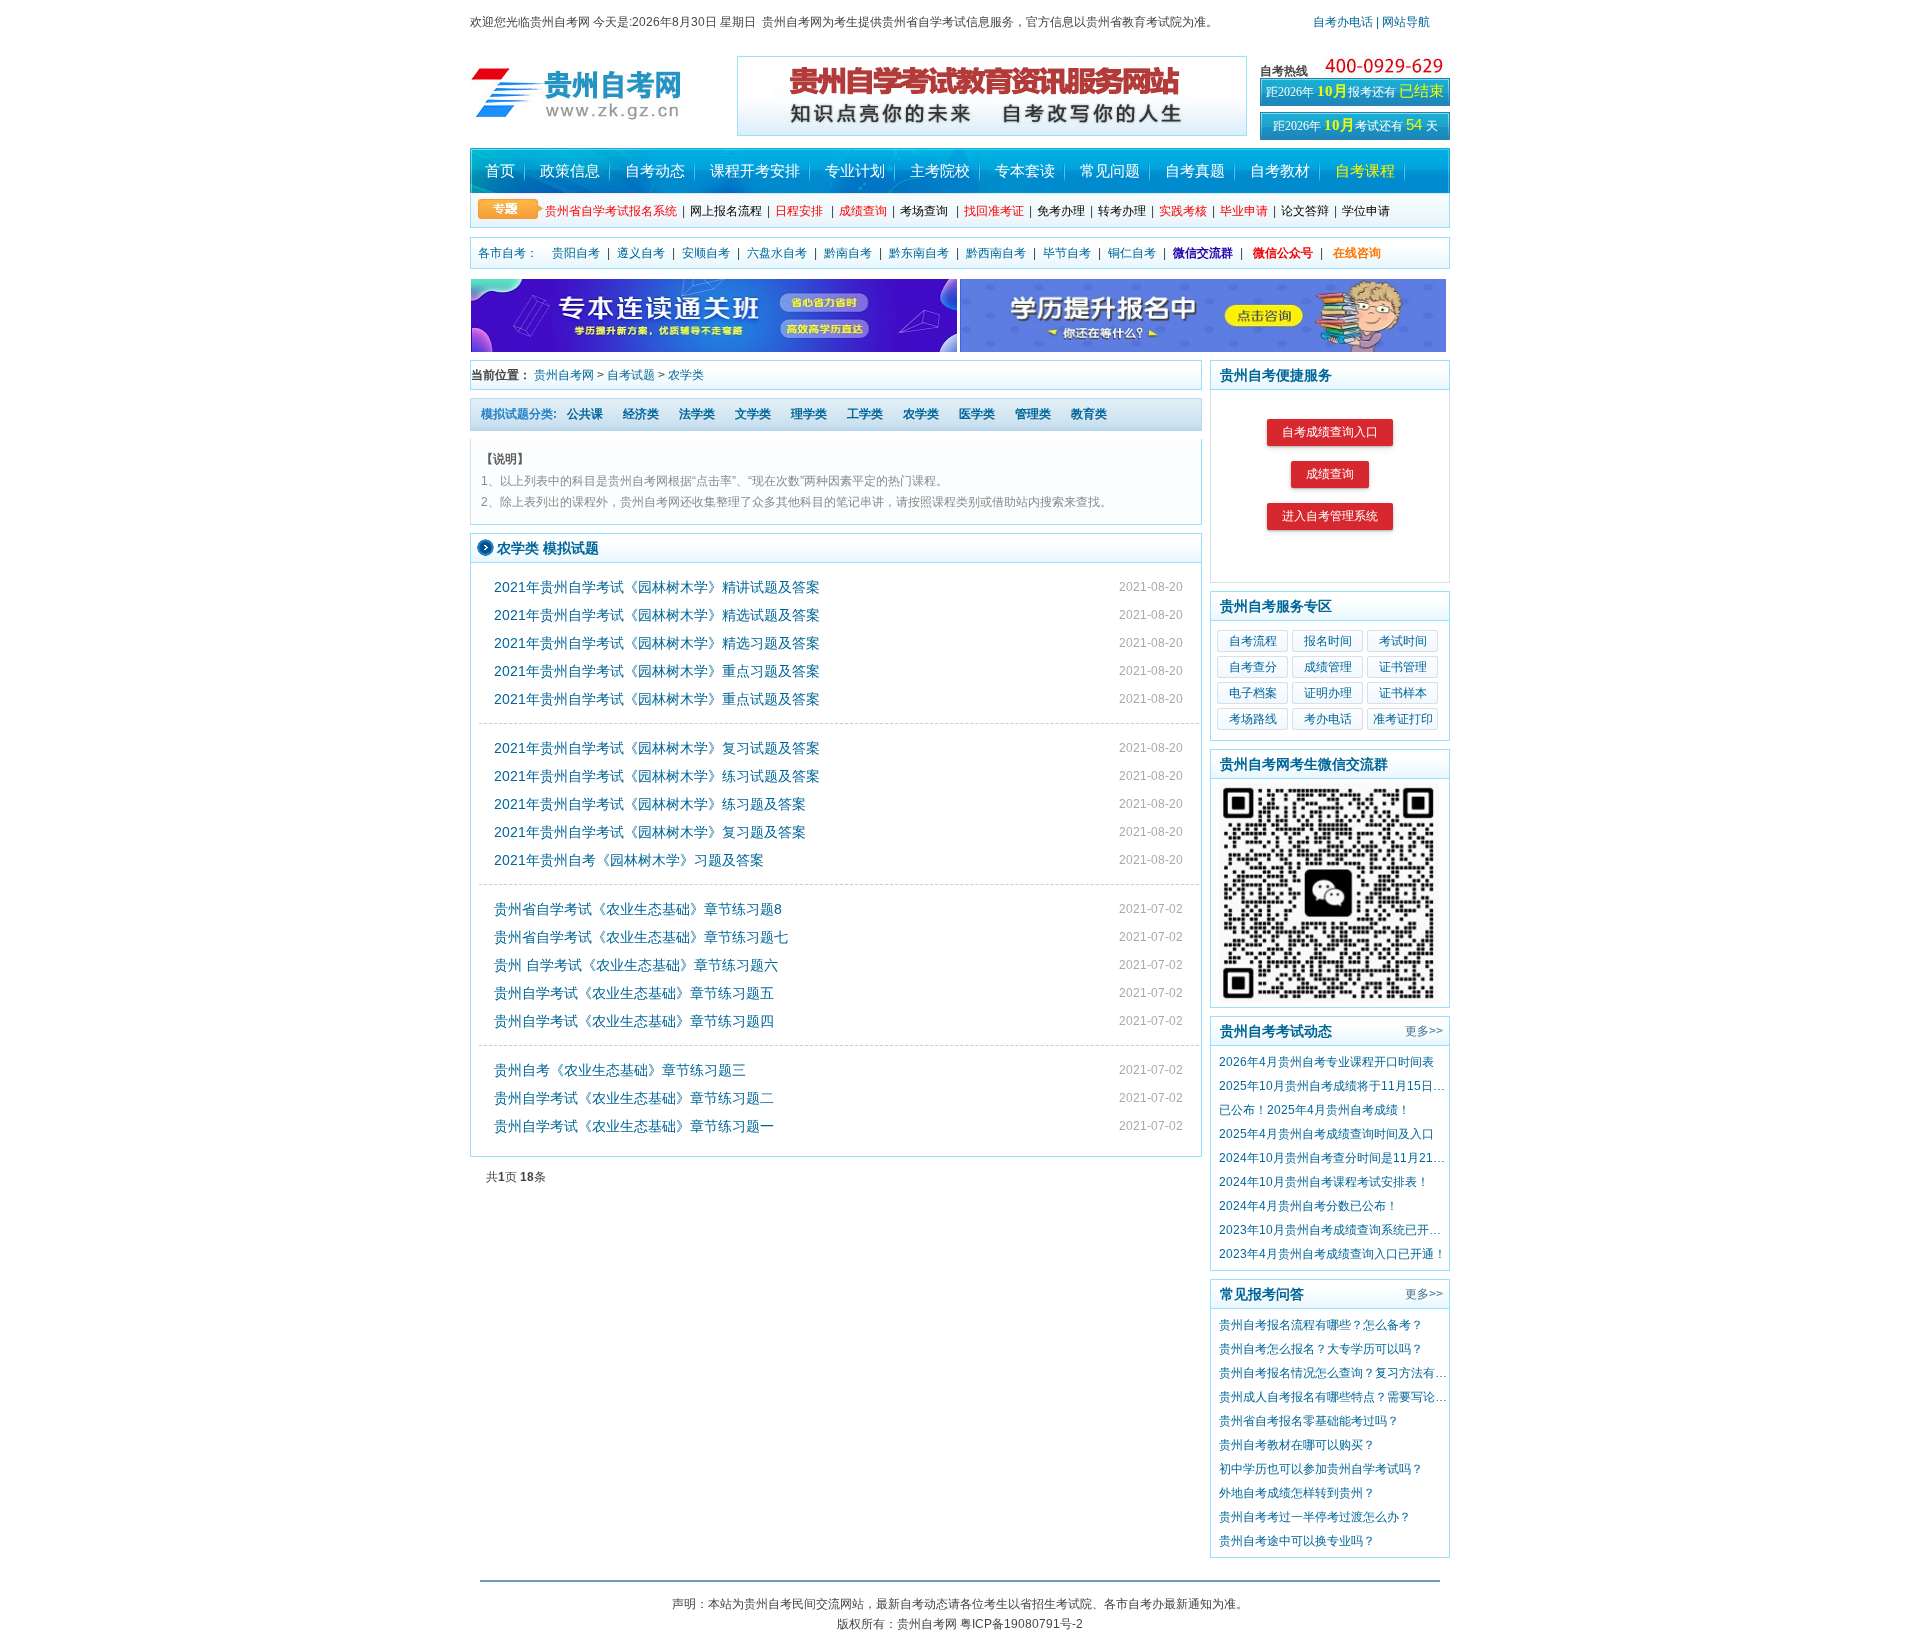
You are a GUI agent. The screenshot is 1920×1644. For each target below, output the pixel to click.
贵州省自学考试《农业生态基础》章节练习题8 (638, 909)
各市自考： (508, 253)
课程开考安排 (755, 170)
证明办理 (1328, 693)
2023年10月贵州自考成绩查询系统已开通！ (1334, 1230)
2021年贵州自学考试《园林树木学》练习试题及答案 (657, 776)
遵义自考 (641, 253)
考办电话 (1328, 719)
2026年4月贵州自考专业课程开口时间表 (1326, 1062)
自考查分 (1253, 667)
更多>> (1424, 1031)
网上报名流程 (726, 211)
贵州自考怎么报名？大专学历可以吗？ (1321, 1349)
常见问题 (1110, 170)
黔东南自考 (919, 253)
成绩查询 (1330, 474)
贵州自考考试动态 (1276, 1031)
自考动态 (655, 170)
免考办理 (1061, 211)
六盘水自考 (777, 253)
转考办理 (1122, 211)
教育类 (1089, 414)
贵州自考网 (564, 375)
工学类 (865, 414)
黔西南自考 (996, 253)
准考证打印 (1403, 719)
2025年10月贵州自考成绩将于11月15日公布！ (1334, 1086)
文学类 (753, 414)
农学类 (686, 375)
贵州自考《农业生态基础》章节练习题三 (620, 1070)
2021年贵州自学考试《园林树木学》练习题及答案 (650, 804)
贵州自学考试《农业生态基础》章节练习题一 (634, 1126)
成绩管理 (1328, 667)
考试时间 (1403, 641)
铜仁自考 (1132, 253)
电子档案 (1253, 693)
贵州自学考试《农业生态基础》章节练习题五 (634, 993)
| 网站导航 (1401, 22)
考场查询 (924, 211)
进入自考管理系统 (1330, 516)
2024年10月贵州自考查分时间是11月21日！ (1334, 1158)
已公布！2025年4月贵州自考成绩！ (1314, 1110)
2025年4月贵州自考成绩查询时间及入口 (1326, 1134)
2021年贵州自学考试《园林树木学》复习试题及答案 (657, 748)
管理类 (1033, 414)
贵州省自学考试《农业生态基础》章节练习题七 (641, 937)
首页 (500, 170)
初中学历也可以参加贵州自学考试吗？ (1321, 1469)
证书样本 (1403, 693)
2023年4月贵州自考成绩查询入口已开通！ (1332, 1254)
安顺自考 (706, 253)
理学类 (809, 414)
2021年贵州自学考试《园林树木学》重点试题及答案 (657, 699)
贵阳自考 (576, 253)
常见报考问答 (1262, 1294)
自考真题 (1195, 170)
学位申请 (1366, 211)
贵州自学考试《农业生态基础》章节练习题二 (634, 1098)
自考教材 (1280, 170)
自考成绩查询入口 (1330, 432)
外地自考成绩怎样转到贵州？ (1297, 1493)
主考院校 (940, 170)
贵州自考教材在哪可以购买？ (1297, 1445)
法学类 (697, 414)
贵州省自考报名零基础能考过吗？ (1309, 1421)
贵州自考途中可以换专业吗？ (1297, 1541)
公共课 (585, 414)
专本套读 (1025, 170)
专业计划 (855, 170)
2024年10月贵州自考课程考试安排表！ (1324, 1182)
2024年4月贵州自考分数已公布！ (1308, 1206)
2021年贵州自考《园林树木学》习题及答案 (629, 860)
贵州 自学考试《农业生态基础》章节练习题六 (636, 965)
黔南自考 (848, 253)
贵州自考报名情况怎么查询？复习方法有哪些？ (1334, 1373)
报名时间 (1328, 641)
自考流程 (1253, 641)
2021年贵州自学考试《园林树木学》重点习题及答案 (657, 671)
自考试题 (631, 375)
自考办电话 (1343, 22)
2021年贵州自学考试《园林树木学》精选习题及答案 (657, 643)
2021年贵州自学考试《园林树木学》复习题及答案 (650, 832)
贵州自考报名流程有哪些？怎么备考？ (1321, 1325)
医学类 (977, 414)
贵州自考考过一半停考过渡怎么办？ (1315, 1517)
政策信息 (570, 170)
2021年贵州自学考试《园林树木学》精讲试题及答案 (657, 587)
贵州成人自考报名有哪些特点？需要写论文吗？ (1334, 1397)
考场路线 (1253, 719)
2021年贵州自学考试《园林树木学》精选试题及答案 (657, 615)
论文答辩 (1305, 211)
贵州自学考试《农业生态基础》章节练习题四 (634, 1021)
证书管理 (1403, 667)
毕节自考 (1067, 253)
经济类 (641, 414)
